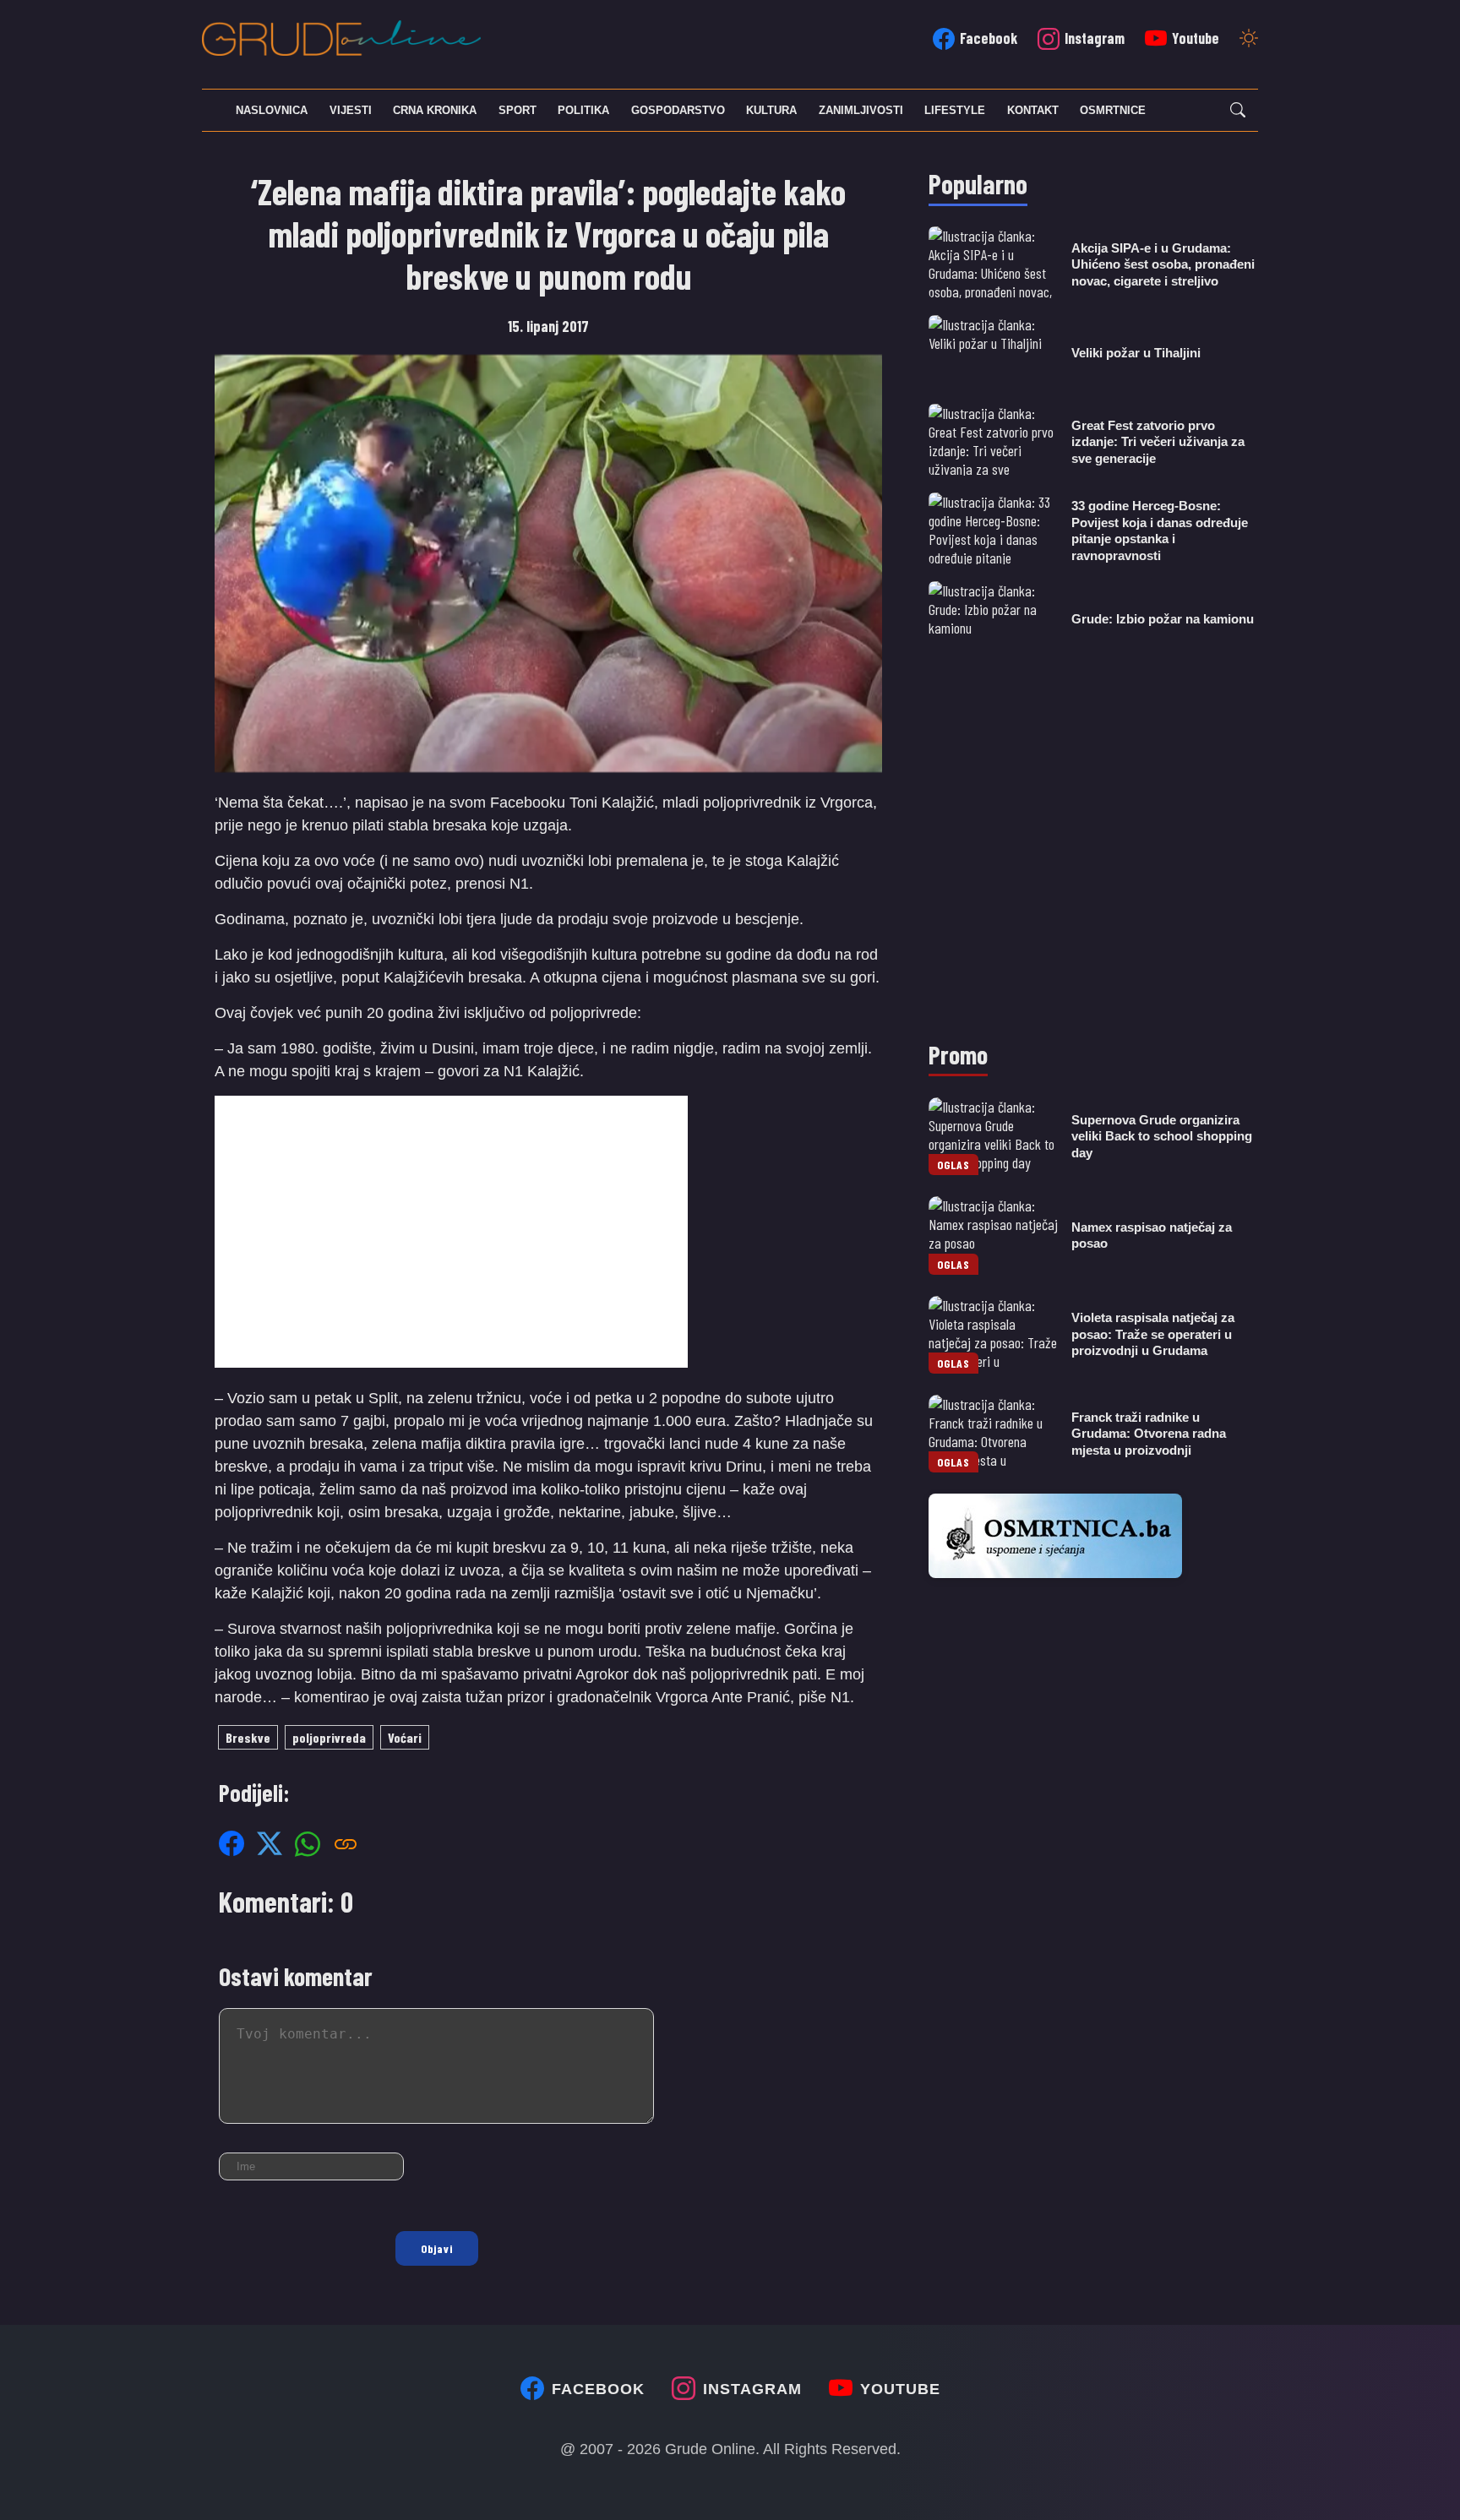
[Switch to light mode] (1249, 40)
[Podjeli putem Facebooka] (232, 1843)
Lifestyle (955, 110)
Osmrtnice (1113, 110)
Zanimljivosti (861, 110)
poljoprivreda (329, 1737)
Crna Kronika (435, 110)
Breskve (248, 1737)
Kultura (771, 110)
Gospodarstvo (678, 110)
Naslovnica (272, 110)
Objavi (437, 2248)
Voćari (405, 1737)
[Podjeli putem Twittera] (270, 1843)
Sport (518, 110)
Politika (583, 110)
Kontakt (1033, 110)
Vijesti (351, 110)
